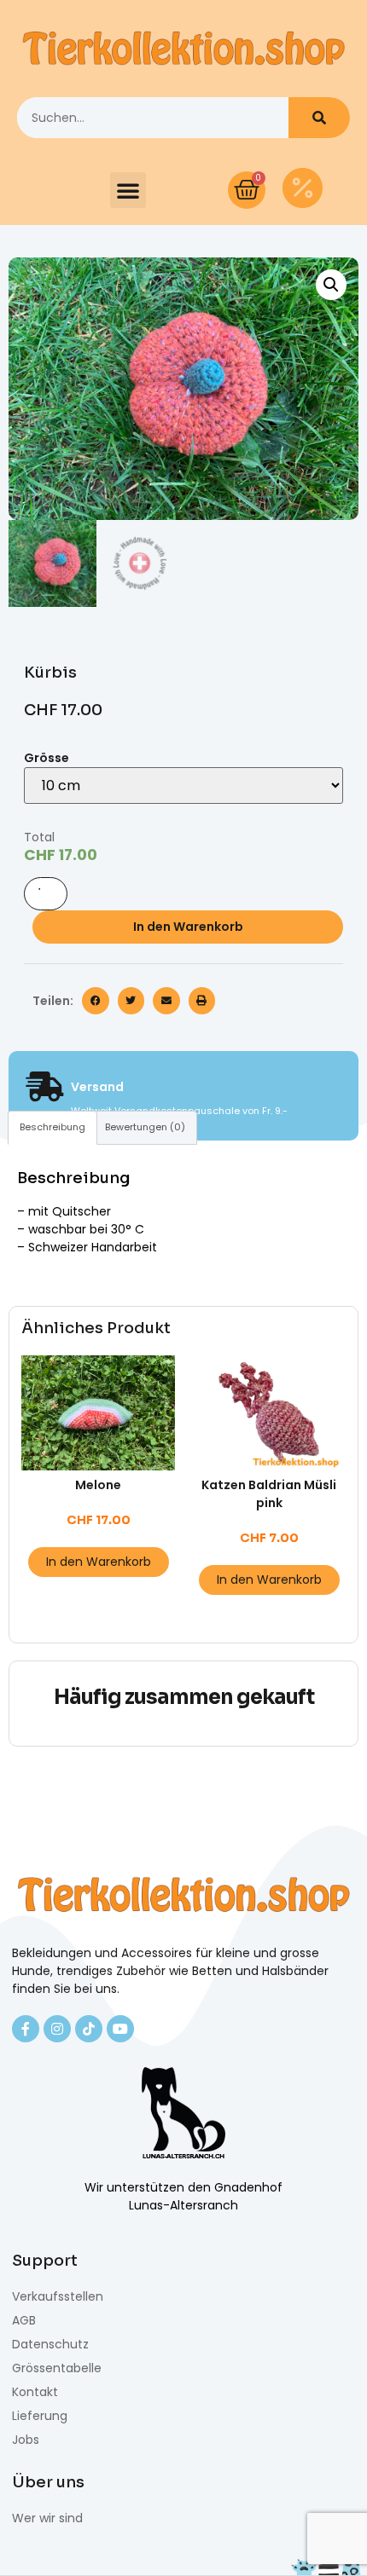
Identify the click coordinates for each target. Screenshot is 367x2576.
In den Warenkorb (188, 927)
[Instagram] (57, 2029)
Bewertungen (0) (145, 1127)
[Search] (319, 118)
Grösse (47, 758)
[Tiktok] (89, 2029)
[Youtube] (120, 2029)
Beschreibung (52, 1127)
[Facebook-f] (26, 2029)
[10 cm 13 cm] (183, 786)
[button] (128, 190)
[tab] (52, 1128)
